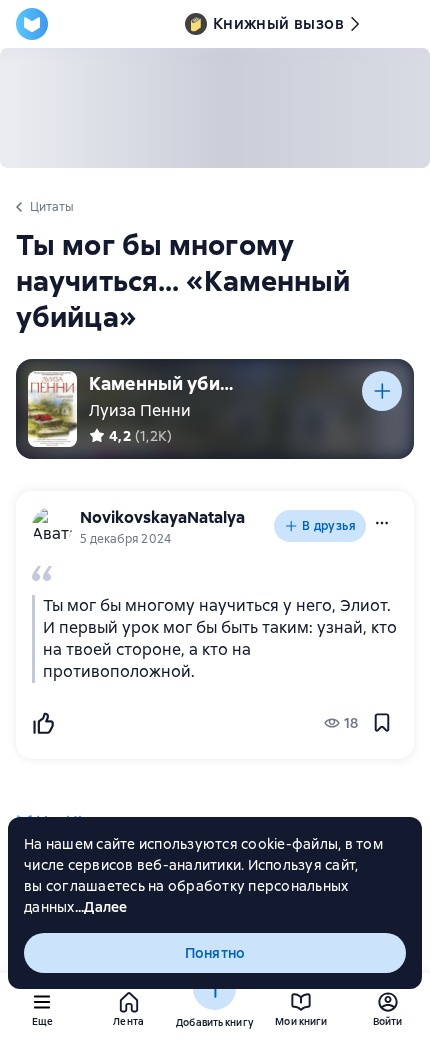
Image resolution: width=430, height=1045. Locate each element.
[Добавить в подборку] (382, 391)
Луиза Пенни (140, 410)
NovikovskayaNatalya (162, 517)
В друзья (329, 526)
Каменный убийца (164, 383)
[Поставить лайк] (43, 723)
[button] (382, 523)
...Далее (101, 907)
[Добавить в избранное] (382, 723)
